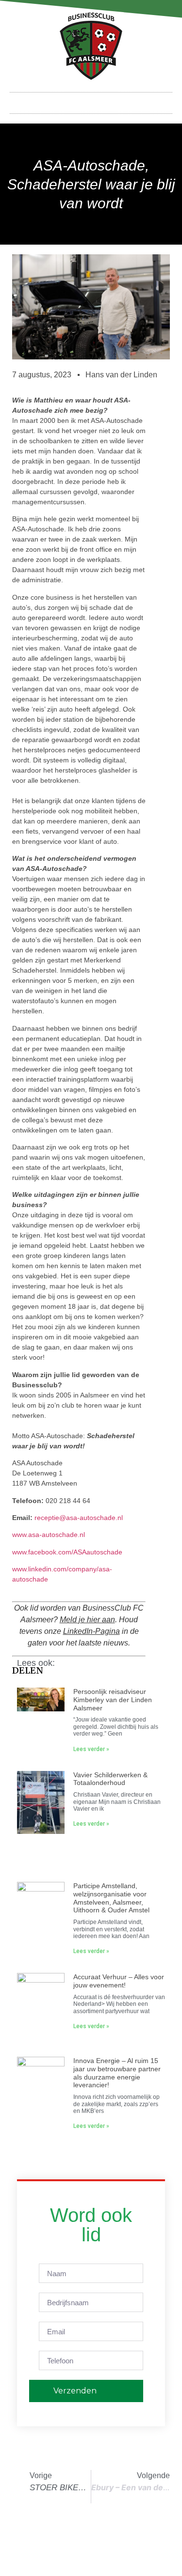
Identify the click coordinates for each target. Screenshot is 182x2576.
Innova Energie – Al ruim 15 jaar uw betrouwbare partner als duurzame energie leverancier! (117, 2073)
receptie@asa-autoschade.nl (79, 1518)
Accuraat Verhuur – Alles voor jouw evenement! (119, 1981)
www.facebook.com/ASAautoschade (67, 1552)
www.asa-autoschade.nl (49, 1535)
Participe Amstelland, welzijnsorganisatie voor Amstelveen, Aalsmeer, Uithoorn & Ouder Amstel (111, 1898)
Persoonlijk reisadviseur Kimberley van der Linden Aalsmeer (113, 1700)
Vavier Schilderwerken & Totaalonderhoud (110, 1779)
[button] (91, 101)
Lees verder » (91, 1749)
